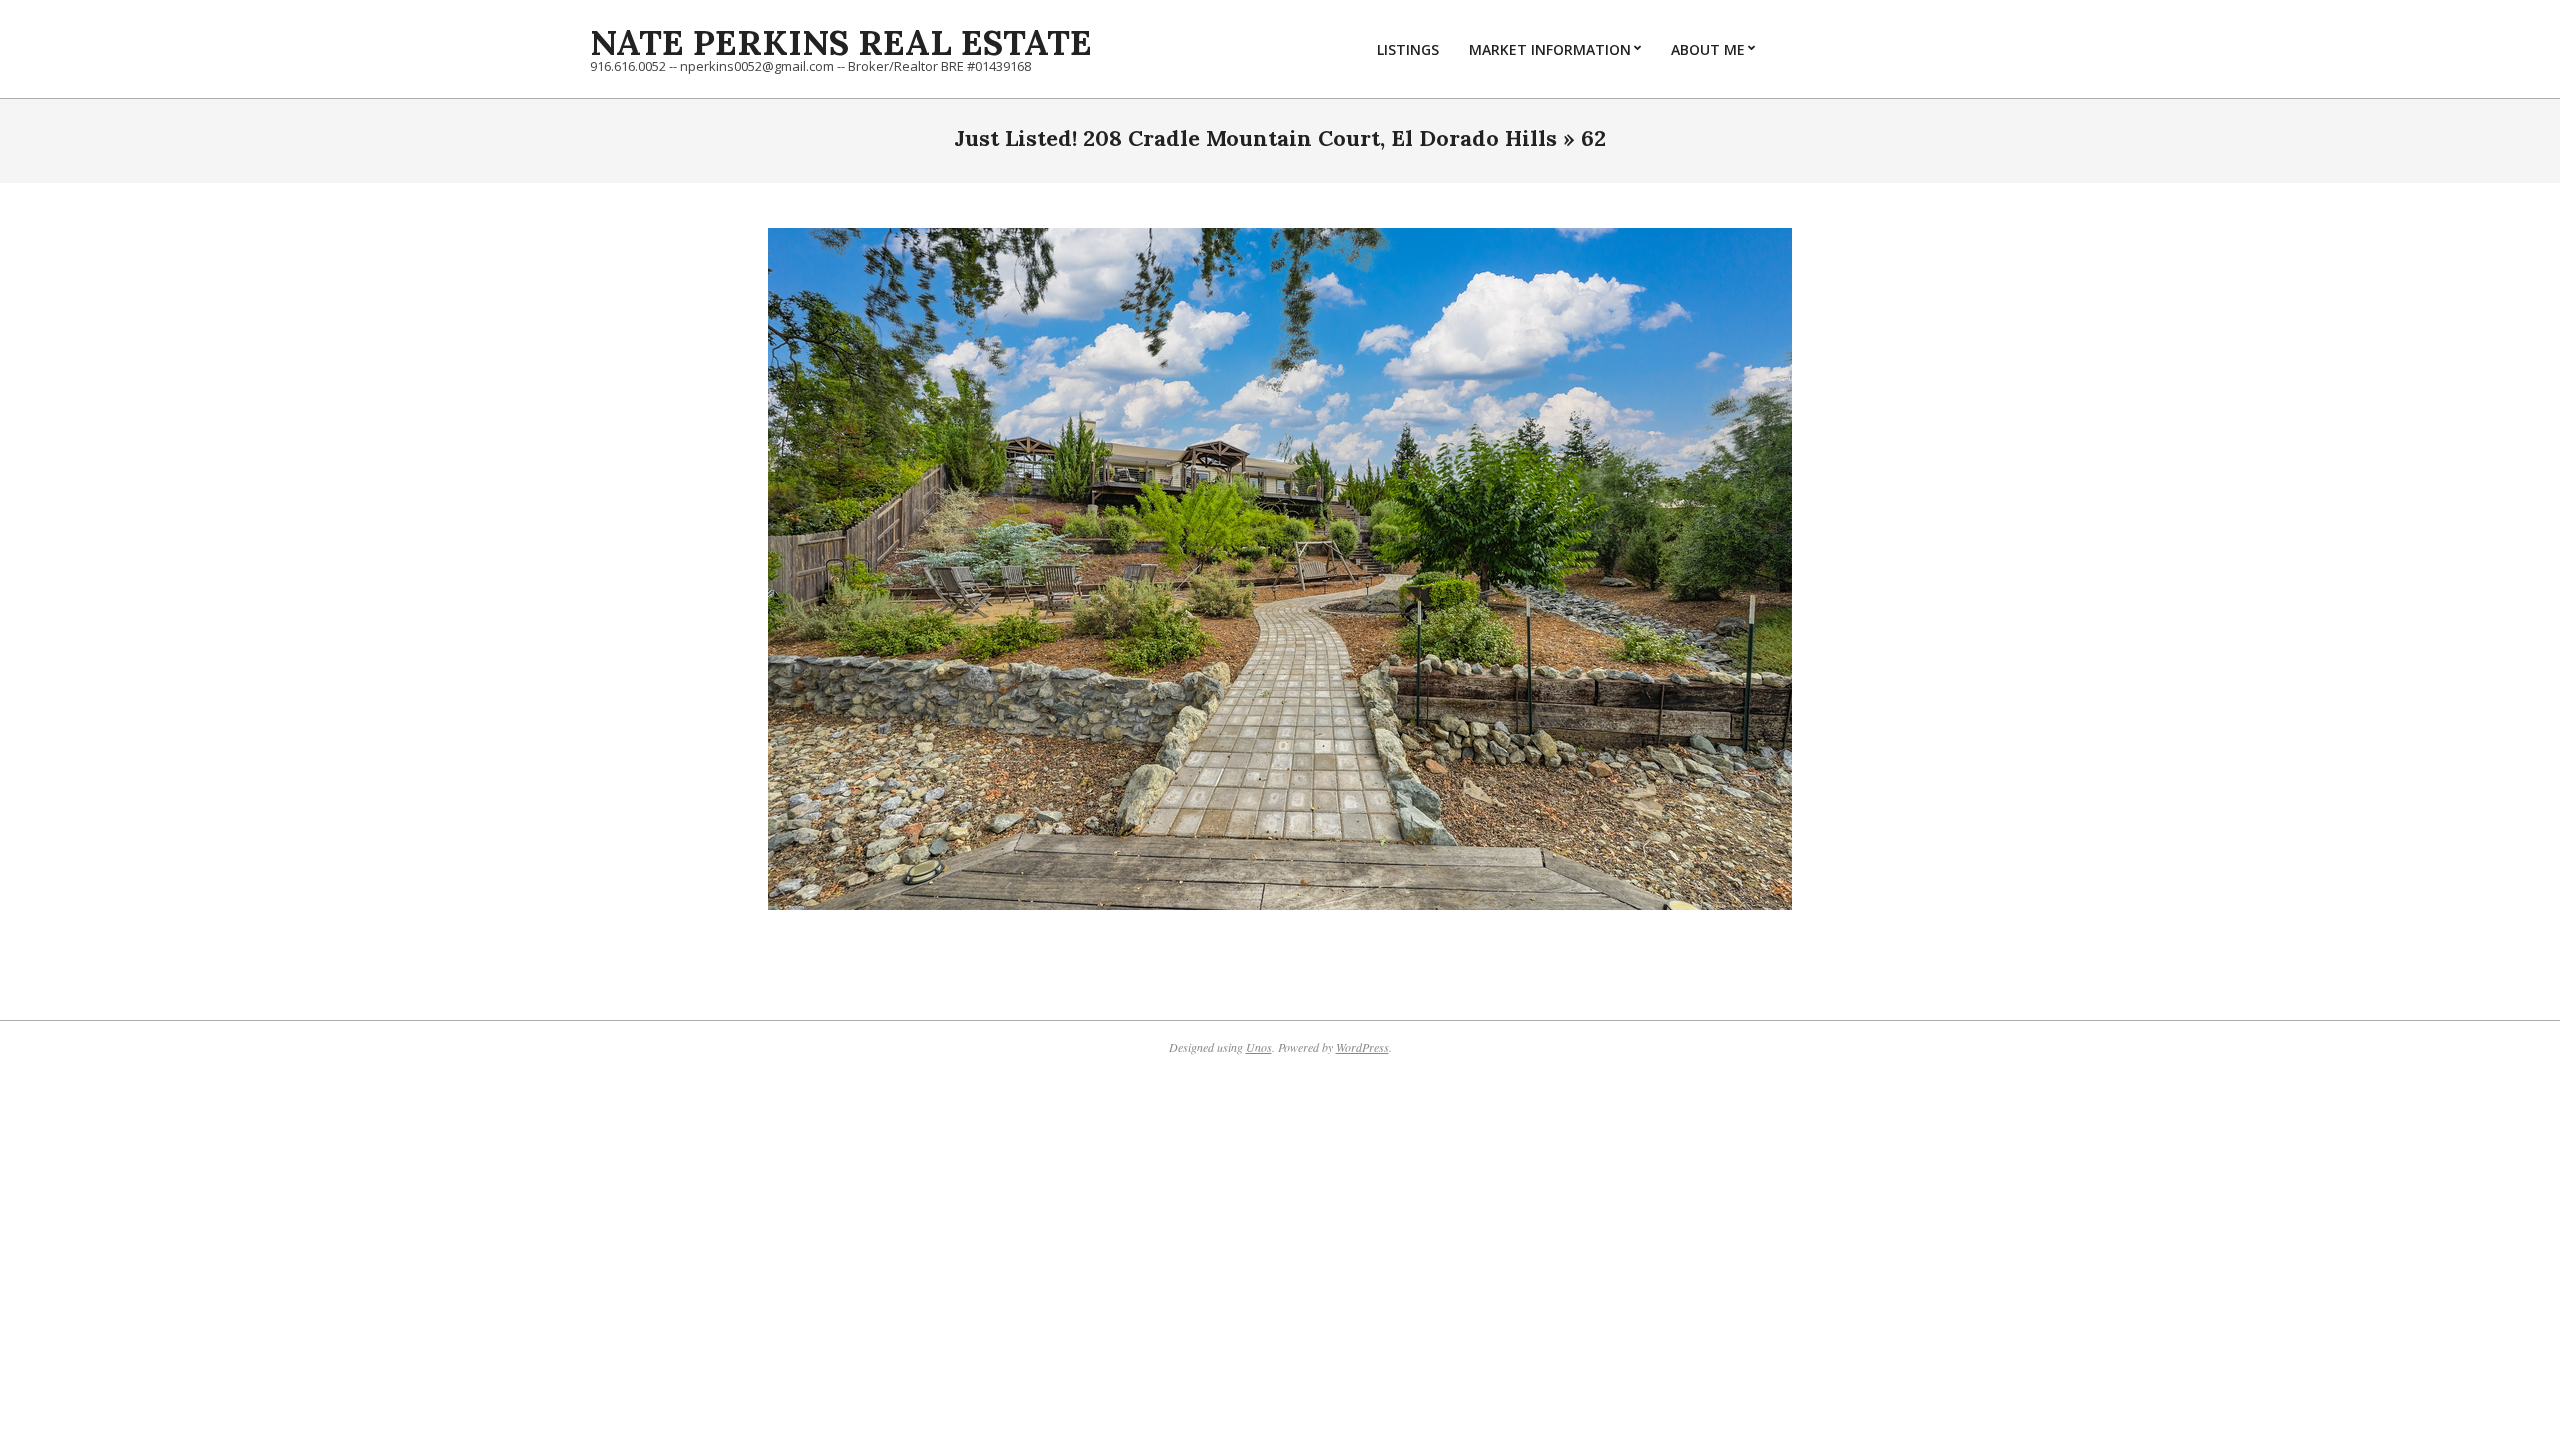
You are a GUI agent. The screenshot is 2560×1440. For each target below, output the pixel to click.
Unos (1259, 1047)
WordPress (1362, 1047)
